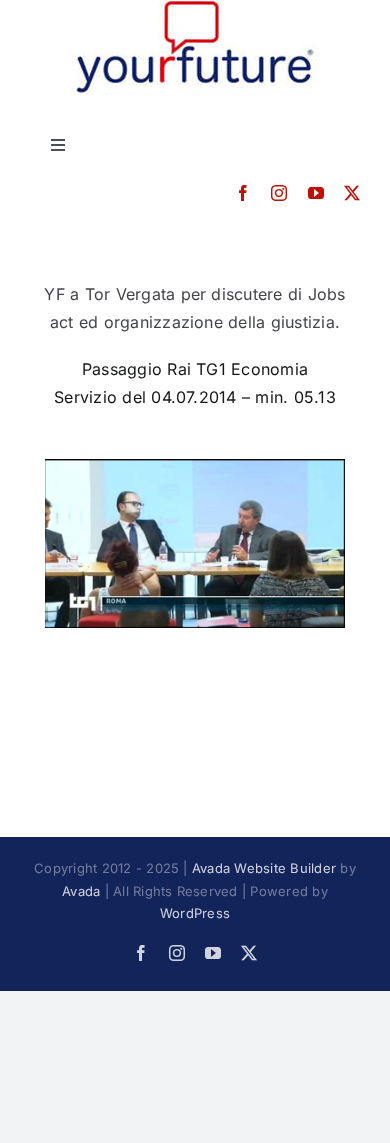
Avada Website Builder (264, 868)
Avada (81, 891)
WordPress (195, 913)
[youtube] (316, 193)
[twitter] (352, 193)
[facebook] (243, 193)
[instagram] (279, 193)
